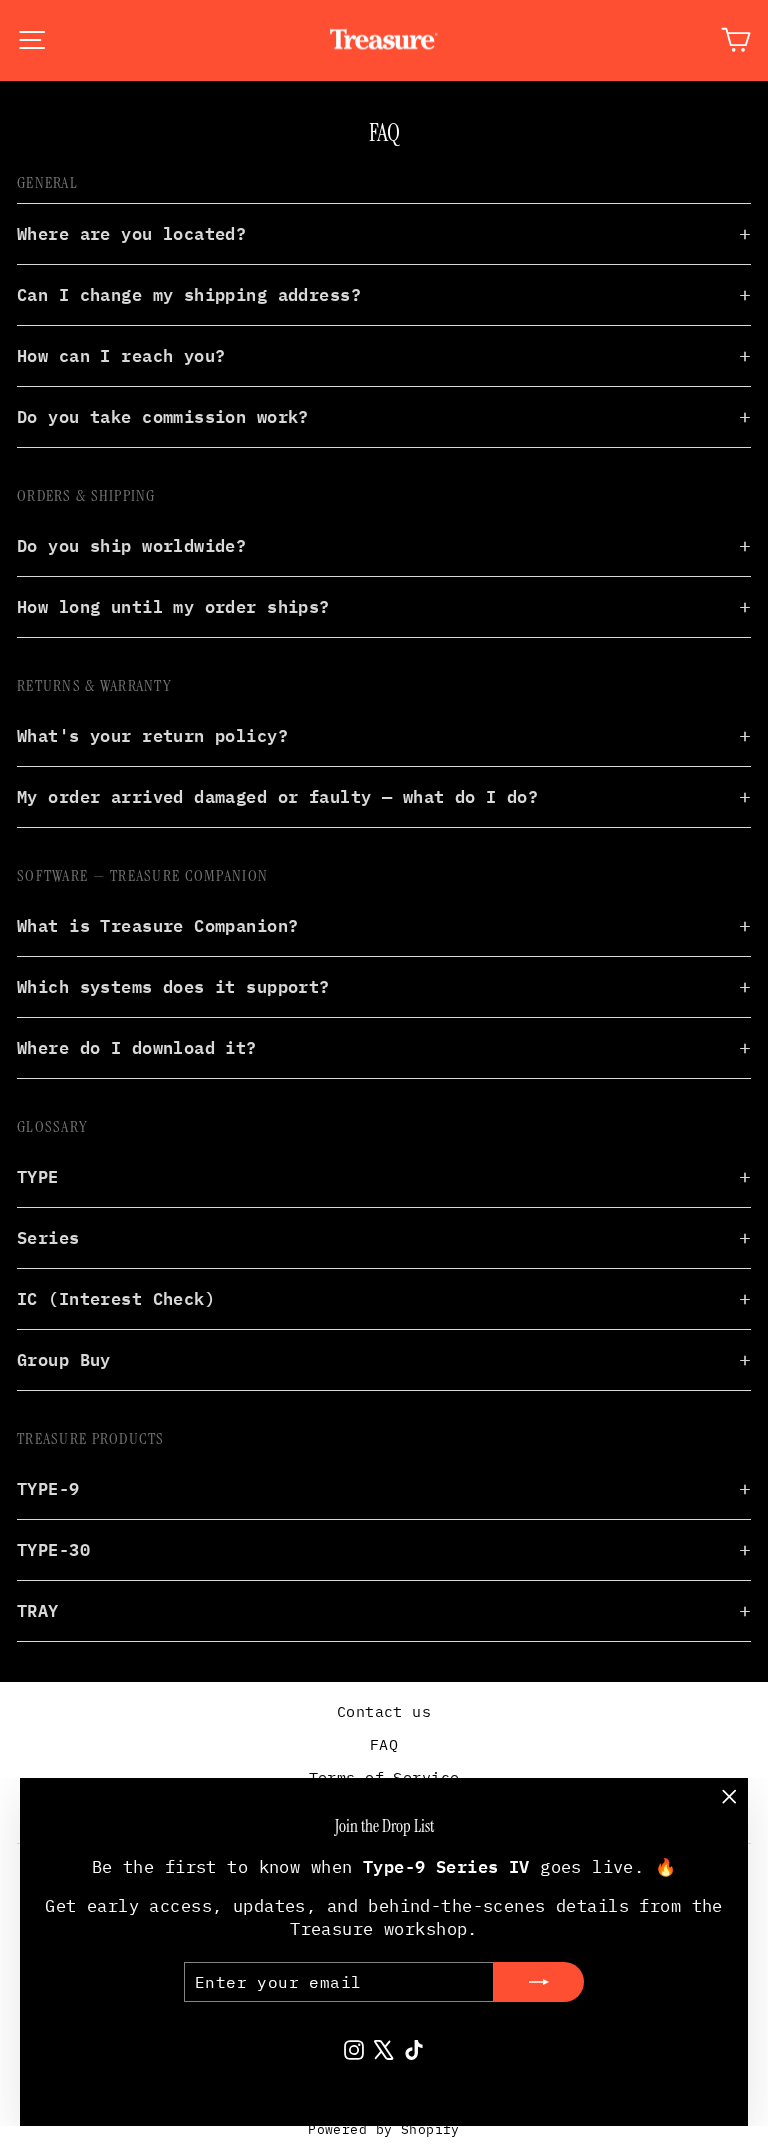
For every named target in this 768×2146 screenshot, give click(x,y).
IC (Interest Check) (116, 1298)
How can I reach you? (121, 355)
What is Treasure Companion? (157, 925)
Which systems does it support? (173, 986)
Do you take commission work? (163, 416)
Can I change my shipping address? (189, 294)
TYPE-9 (48, 1488)
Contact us (384, 1711)
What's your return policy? (152, 735)
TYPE (38, 1176)
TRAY (38, 1610)
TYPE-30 (53, 1549)
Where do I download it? (137, 1047)
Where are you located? (131, 233)
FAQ (384, 1744)
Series (48, 1237)
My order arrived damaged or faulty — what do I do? (277, 796)
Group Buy (64, 1359)
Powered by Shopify (384, 2129)
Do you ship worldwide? (131, 545)
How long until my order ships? (173, 606)
